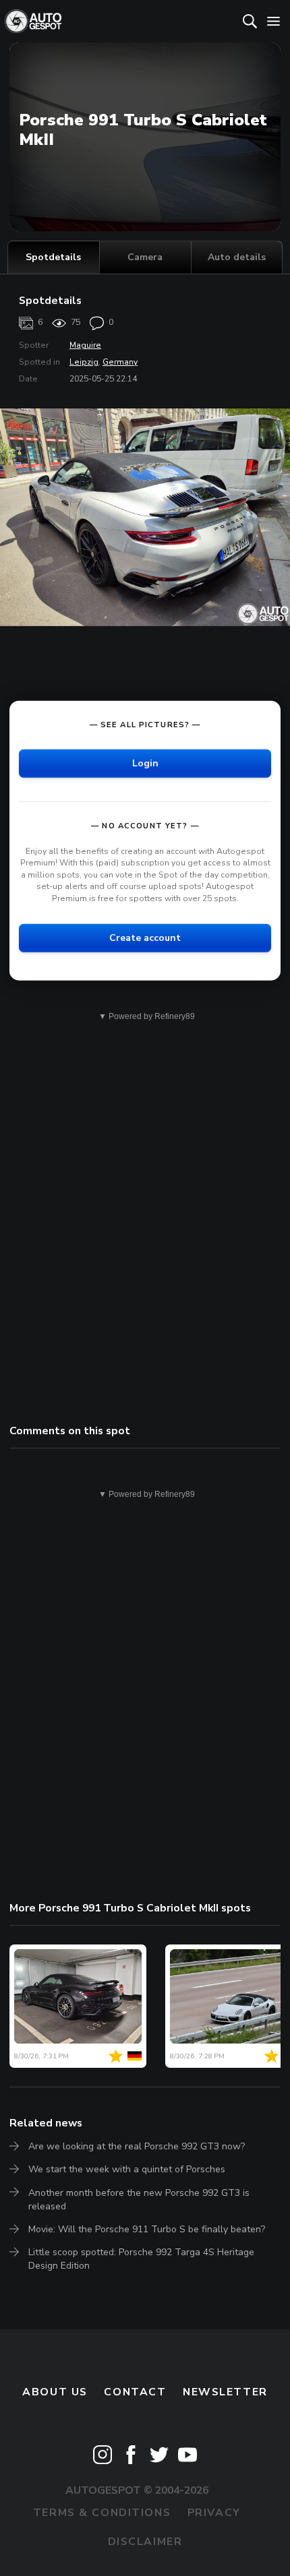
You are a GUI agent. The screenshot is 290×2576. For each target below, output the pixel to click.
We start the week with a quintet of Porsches (127, 2169)
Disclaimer (145, 2542)
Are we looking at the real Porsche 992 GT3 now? (137, 2146)
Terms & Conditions (102, 2513)
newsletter (225, 2392)
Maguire (85, 345)
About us (55, 2392)
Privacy (214, 2513)
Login (145, 763)
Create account (145, 937)
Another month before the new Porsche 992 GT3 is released (139, 2200)
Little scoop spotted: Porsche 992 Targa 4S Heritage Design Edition (141, 2259)
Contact (135, 2392)
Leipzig (84, 362)
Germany (120, 362)
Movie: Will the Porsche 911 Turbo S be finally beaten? (147, 2229)
